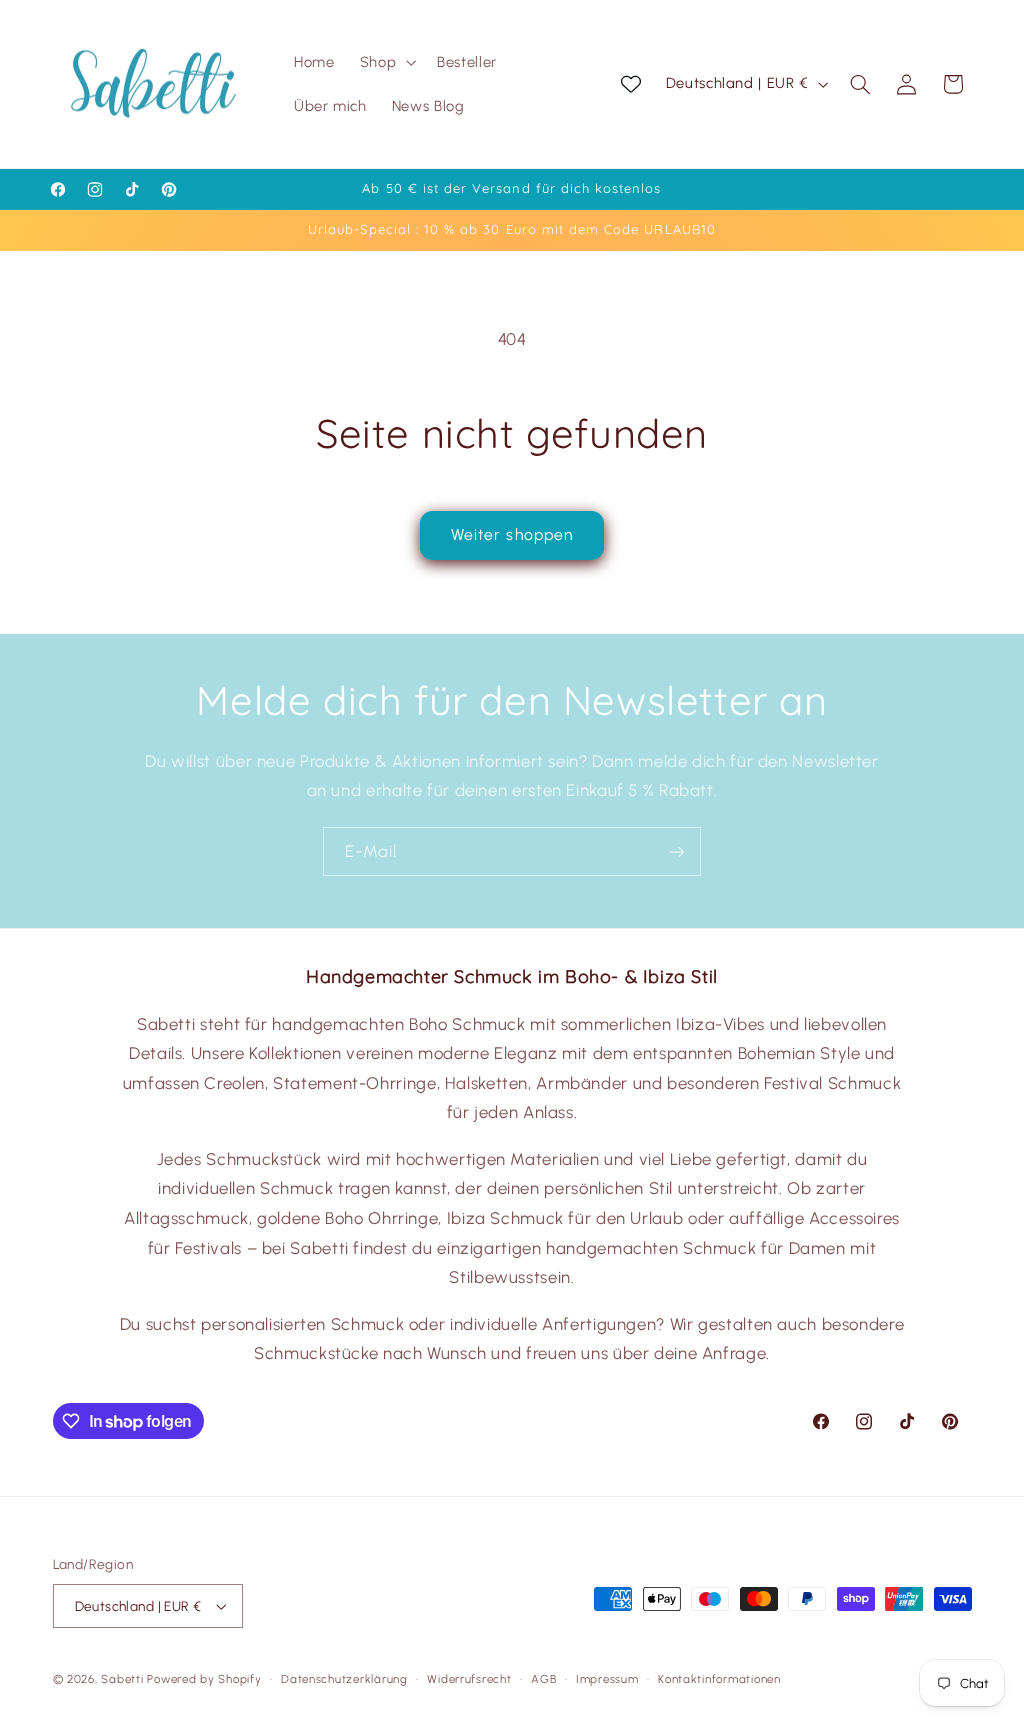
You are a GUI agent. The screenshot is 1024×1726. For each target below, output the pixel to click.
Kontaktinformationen (719, 1679)
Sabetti (122, 1679)
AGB (543, 1679)
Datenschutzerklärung (344, 1679)
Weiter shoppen (512, 534)
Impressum (607, 1679)
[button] (385, 62)
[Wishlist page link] (631, 84)
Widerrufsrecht (469, 1679)
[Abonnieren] (677, 851)
